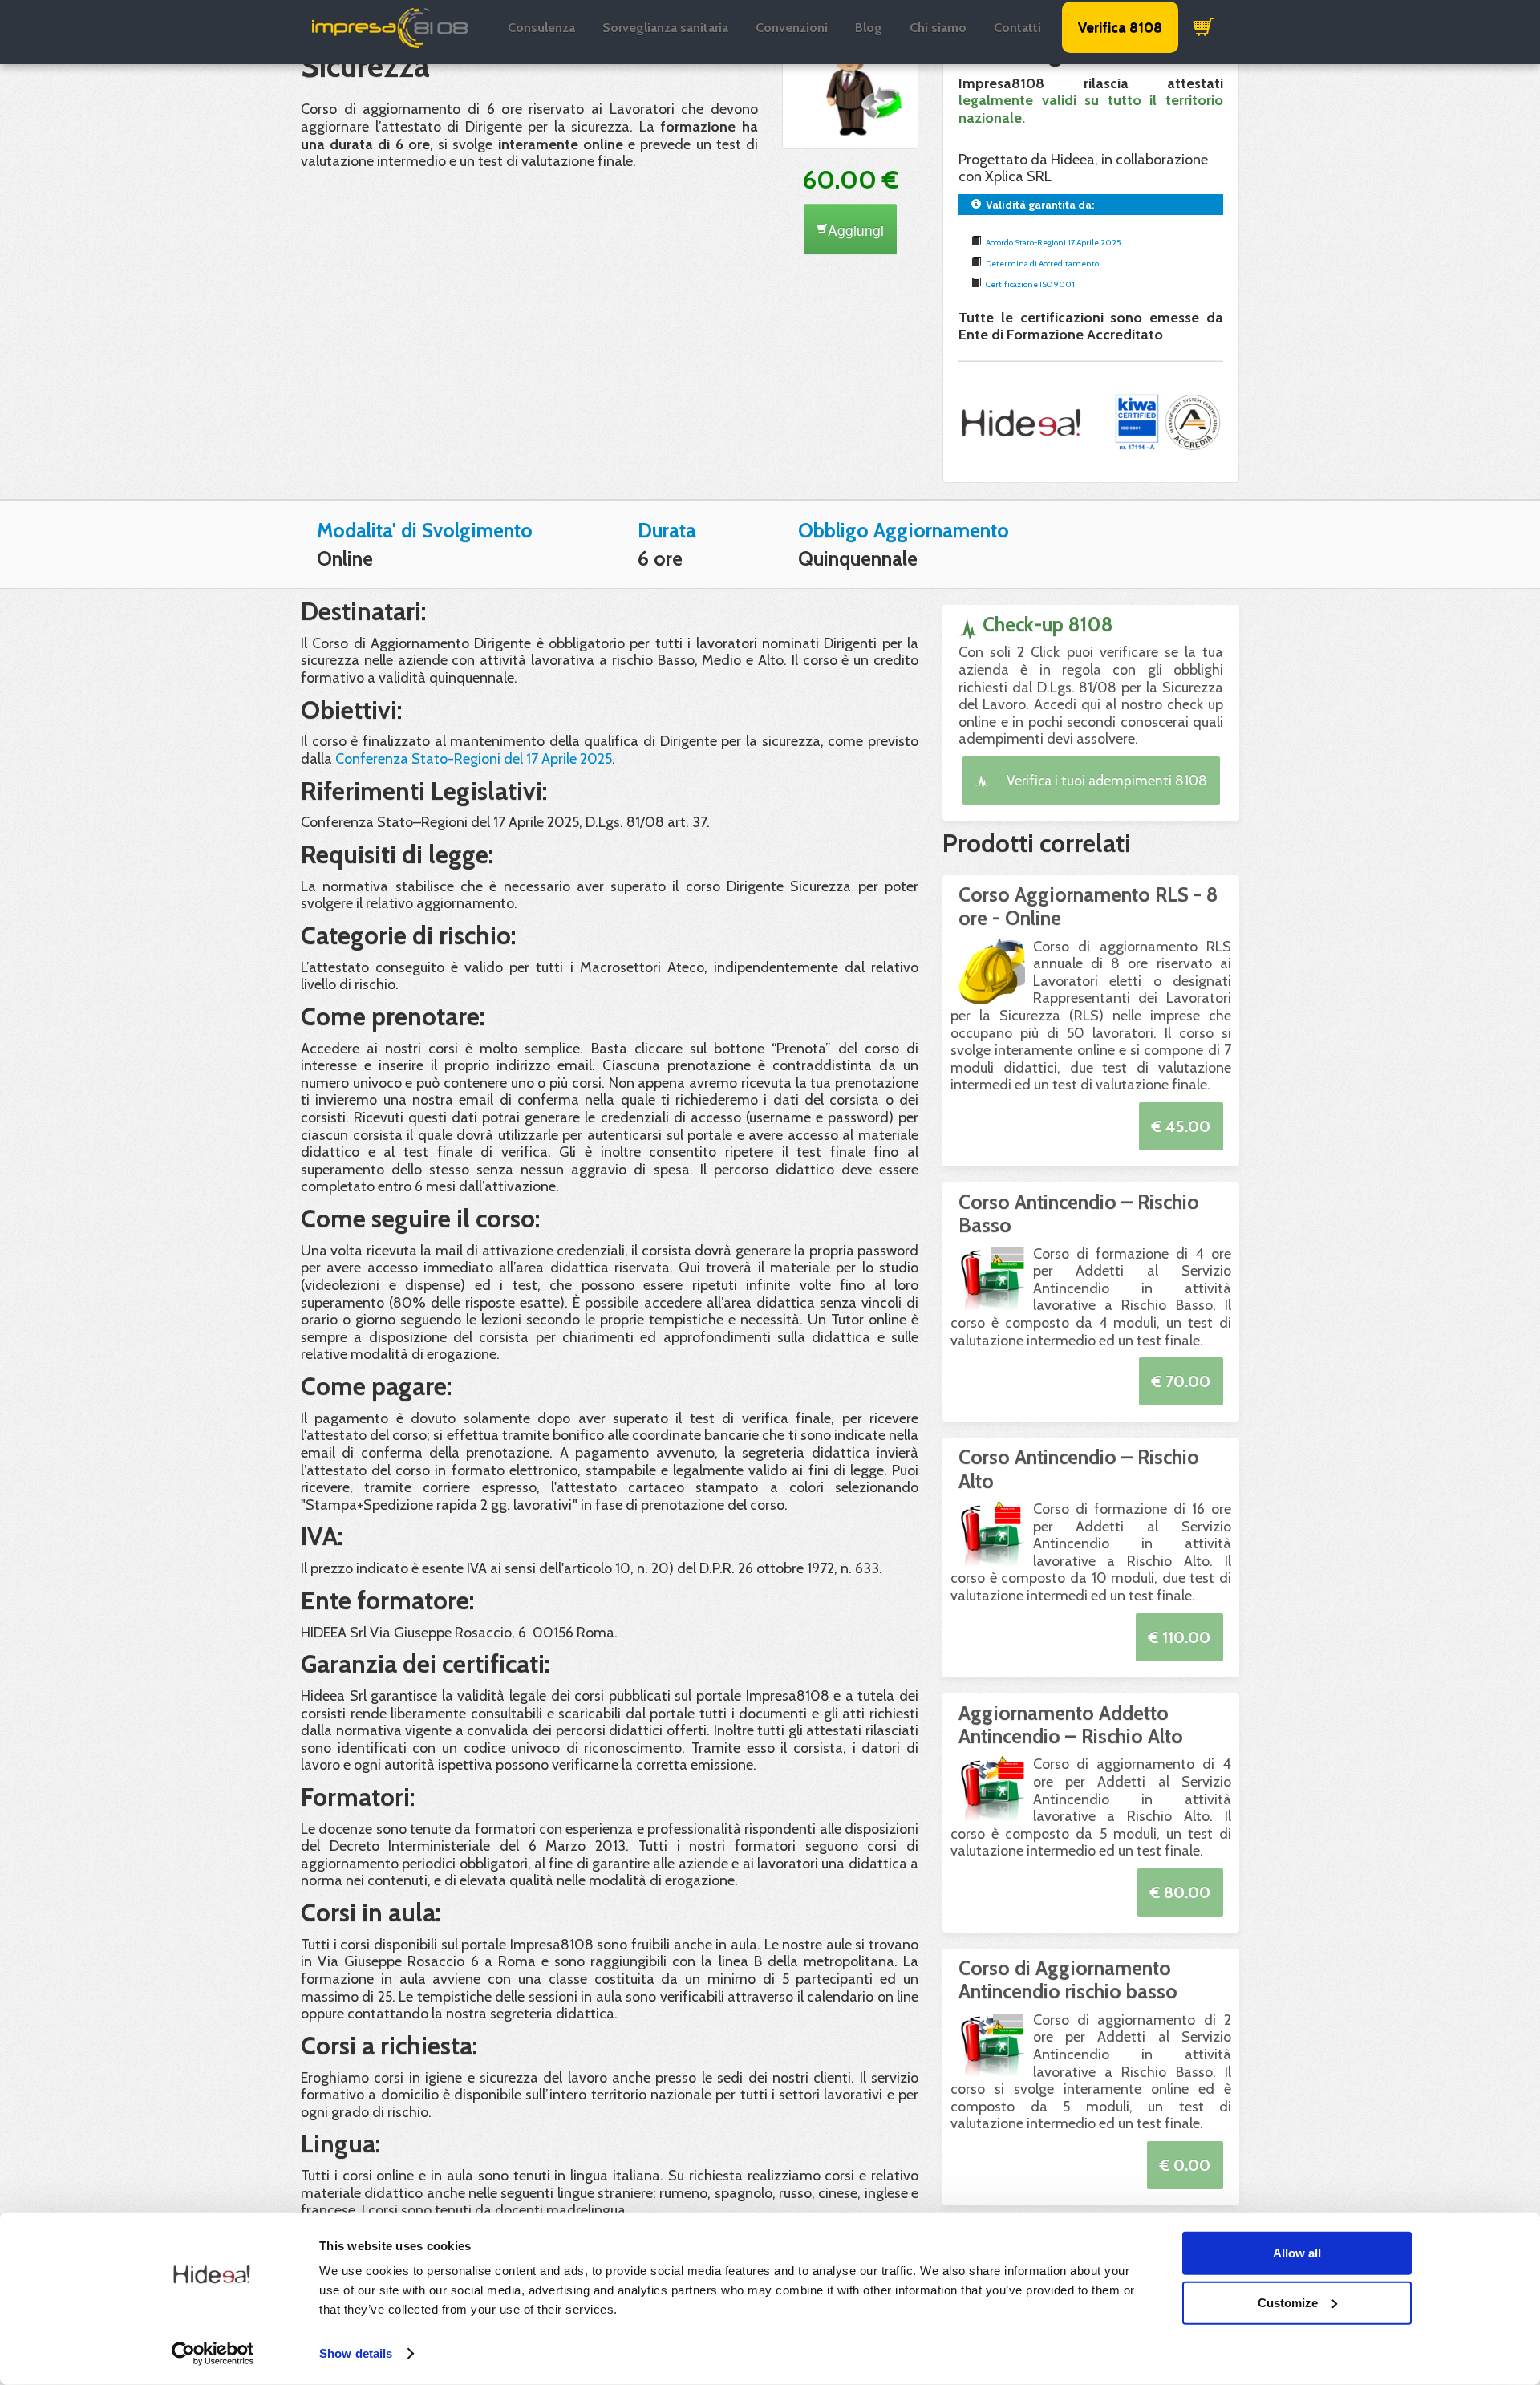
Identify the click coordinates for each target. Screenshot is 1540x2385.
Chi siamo (938, 28)
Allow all (1297, 2253)
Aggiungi (856, 230)
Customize (1288, 2302)
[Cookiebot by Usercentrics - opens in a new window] (213, 2354)
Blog (869, 28)
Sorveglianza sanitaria (665, 28)
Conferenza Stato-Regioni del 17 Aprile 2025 (474, 759)
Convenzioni (792, 28)
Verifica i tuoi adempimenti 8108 (1105, 780)
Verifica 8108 (1120, 27)
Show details (356, 2353)
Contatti (1017, 28)
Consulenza (541, 28)
